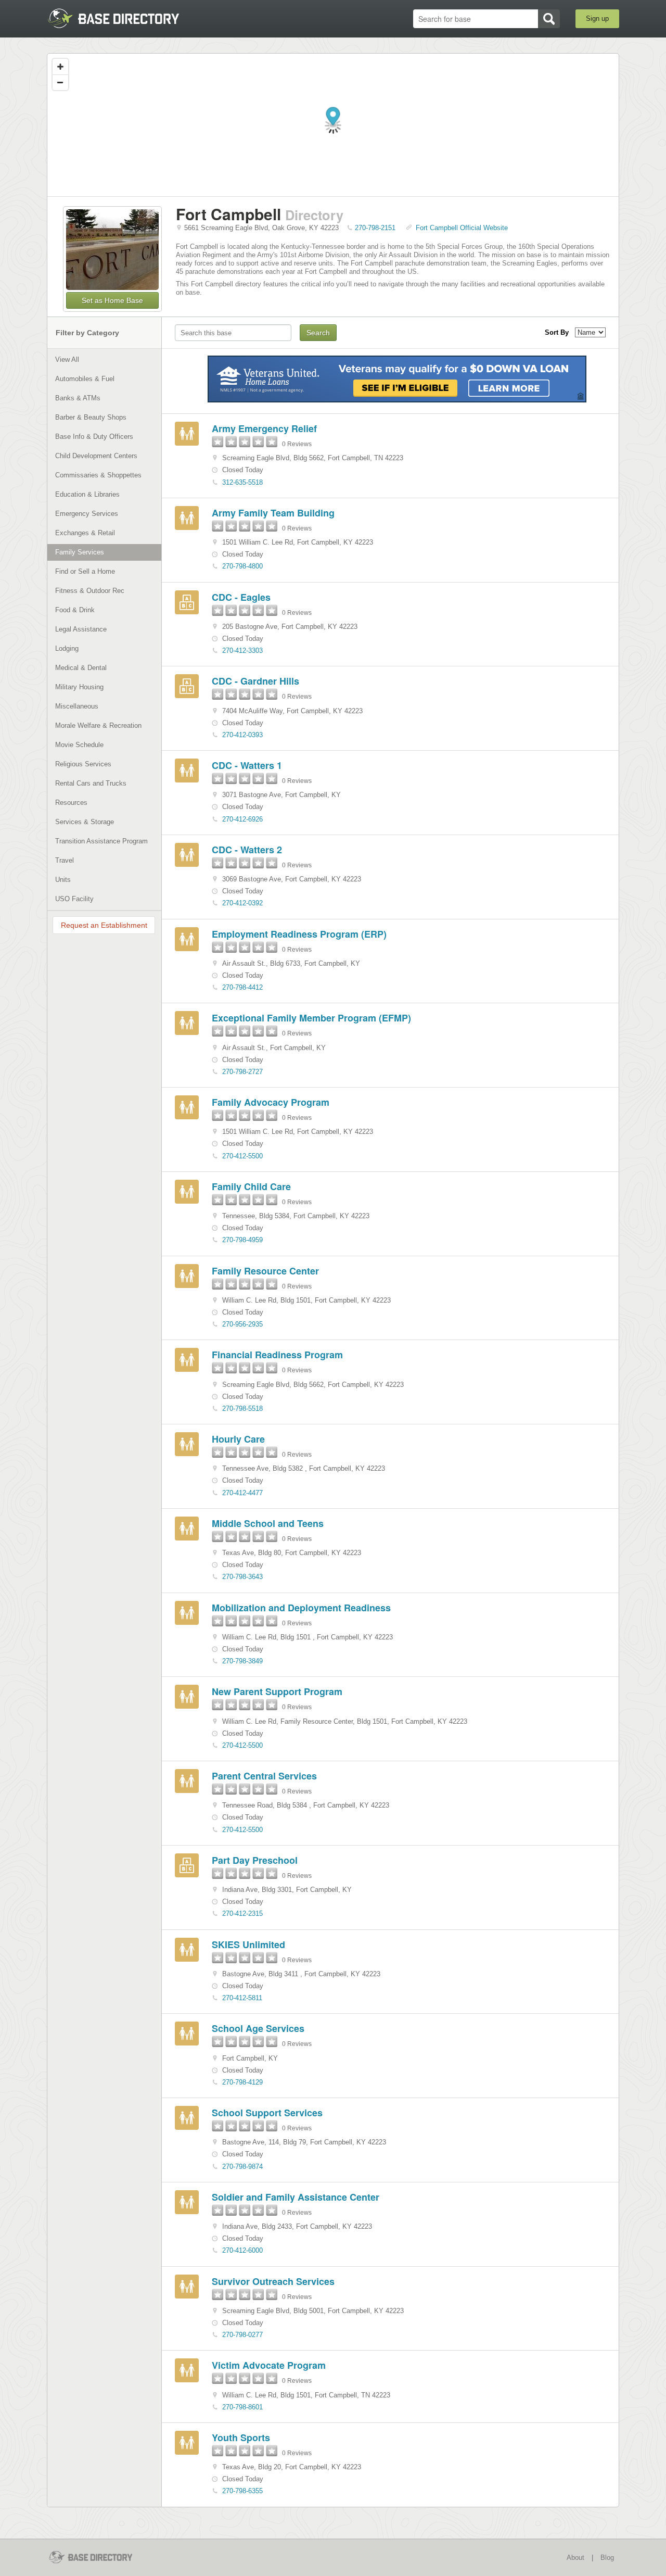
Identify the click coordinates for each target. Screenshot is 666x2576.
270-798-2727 (242, 1072)
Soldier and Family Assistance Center (296, 2197)
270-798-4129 (242, 2082)
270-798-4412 (242, 987)
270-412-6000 (242, 2250)
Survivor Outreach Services (273, 2281)
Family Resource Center (265, 1271)
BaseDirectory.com (123, 18)
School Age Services (258, 2028)
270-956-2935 (242, 1324)
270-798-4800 (242, 566)
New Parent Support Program (277, 1691)
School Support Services (267, 2113)
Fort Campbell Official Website (462, 228)
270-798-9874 (242, 2167)
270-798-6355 (242, 2491)
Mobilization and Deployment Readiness (301, 1608)
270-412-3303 (242, 651)
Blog (607, 2558)
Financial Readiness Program (277, 1355)
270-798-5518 (242, 1409)
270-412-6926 (242, 819)
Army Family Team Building (273, 513)
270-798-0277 (242, 2335)
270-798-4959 (242, 1240)
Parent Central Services (264, 1776)
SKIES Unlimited (248, 1944)
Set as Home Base (112, 300)
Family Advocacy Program (271, 1102)
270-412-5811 (242, 1998)
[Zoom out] (60, 82)
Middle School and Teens (268, 1523)
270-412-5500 (242, 1156)
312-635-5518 (242, 482)
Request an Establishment (104, 925)
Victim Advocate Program (269, 2365)
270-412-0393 (242, 735)
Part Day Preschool (255, 1860)
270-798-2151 (375, 228)
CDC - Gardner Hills (255, 681)
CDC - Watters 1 (247, 765)
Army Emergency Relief (264, 428)
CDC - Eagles (241, 597)
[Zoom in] (60, 67)
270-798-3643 (242, 1577)
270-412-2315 (242, 1914)
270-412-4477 (242, 1493)
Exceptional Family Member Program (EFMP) (311, 1018)
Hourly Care (238, 1439)
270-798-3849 (242, 1661)
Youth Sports (241, 2438)
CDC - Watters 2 (247, 850)
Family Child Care (251, 1186)
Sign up (597, 18)
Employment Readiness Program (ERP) (299, 934)
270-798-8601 (242, 2407)
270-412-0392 (242, 903)
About (575, 2558)
